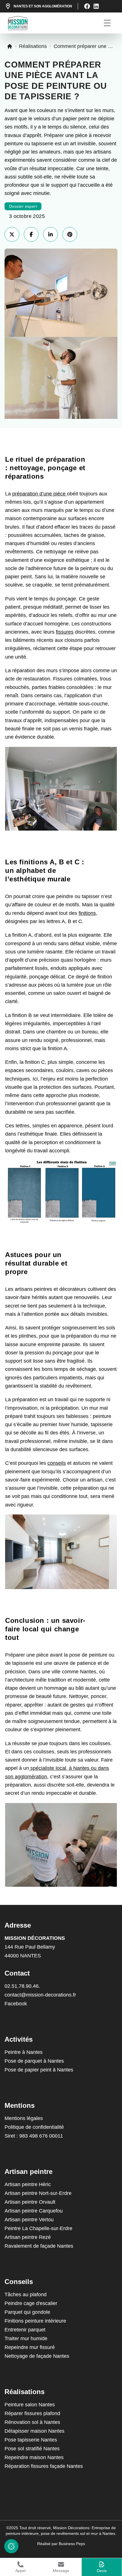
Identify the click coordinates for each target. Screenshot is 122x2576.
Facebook (16, 2004)
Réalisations (33, 46)
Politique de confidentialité (34, 2127)
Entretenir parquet (25, 2330)
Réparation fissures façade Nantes (44, 2466)
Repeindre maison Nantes (34, 2457)
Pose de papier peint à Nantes (39, 2070)
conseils (57, 1463)
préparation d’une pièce (40, 494)
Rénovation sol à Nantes (32, 2422)
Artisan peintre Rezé (28, 2237)
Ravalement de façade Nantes (39, 2246)
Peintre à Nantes (24, 2052)
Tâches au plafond (26, 2295)
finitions (87, 913)
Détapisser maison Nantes (34, 2431)
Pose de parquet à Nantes (34, 2061)
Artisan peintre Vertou (29, 2220)
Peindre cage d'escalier (31, 2303)
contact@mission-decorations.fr (40, 1995)
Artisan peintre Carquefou (34, 2211)
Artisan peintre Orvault (30, 2202)
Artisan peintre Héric (28, 2184)
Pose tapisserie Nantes (31, 2440)
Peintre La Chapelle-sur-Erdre (38, 2228)
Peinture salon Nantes (30, 2405)
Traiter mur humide (26, 2338)
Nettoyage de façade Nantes (37, 2356)
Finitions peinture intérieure (35, 2321)
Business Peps (72, 2544)
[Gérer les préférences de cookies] (11, 2546)
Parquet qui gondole (27, 2312)
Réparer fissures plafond (32, 2413)
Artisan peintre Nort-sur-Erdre (38, 2193)
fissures (65, 632)
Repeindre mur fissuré (30, 2347)
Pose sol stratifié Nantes (32, 2449)
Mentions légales (24, 2118)
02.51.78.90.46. (22, 1986)
